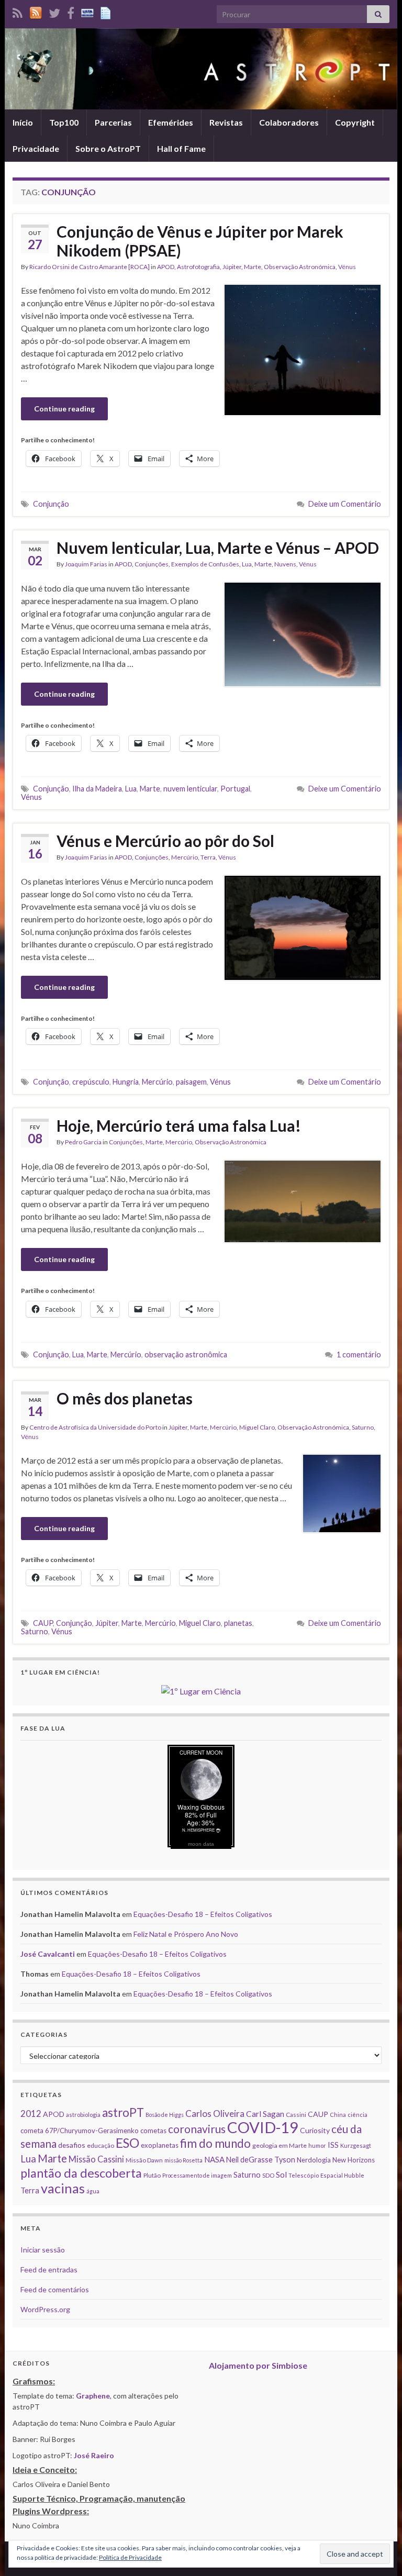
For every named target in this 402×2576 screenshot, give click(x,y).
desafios (72, 2145)
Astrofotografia (198, 267)
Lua (247, 564)
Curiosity (315, 2130)
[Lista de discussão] (87, 11)
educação (100, 2145)
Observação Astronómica (300, 267)
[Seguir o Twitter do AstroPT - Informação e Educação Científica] (54, 11)
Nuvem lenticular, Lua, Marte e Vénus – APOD (218, 548)
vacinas (63, 2188)
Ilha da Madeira (97, 789)
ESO (127, 2143)
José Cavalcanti (48, 1954)
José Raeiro (94, 2455)
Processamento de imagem (197, 2175)
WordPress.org (45, 2309)
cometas (153, 2131)
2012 (31, 2114)
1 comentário (359, 1354)
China (338, 2115)
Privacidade (36, 148)
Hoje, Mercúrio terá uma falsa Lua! (179, 1125)
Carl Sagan (265, 2114)
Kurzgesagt (356, 2145)
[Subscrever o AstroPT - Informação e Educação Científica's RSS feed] (18, 11)
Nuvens (285, 564)
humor (317, 2145)
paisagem (191, 1082)
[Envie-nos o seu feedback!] (107, 11)
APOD (166, 267)
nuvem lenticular (190, 789)
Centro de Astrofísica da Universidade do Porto (95, 1427)
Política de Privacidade (130, 2557)
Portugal (235, 789)
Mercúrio (185, 857)
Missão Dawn (144, 2160)
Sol (281, 2174)
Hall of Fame (181, 148)
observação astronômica (186, 1354)
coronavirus (197, 2129)
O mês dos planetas (125, 1398)
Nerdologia (314, 2160)
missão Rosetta (183, 2160)
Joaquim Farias (86, 564)
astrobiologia (83, 2115)
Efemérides (171, 122)
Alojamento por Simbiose (258, 2365)
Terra (208, 857)
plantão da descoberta (81, 2173)
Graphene (93, 2396)
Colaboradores (289, 122)
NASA (214, 2159)
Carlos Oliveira (215, 2114)
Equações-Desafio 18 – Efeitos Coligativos (203, 1914)
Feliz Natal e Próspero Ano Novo (186, 1934)
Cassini (296, 2115)
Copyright (355, 122)
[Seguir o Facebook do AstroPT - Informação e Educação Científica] (71, 11)
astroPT (123, 2112)
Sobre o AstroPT (108, 148)
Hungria (126, 1082)
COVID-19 (263, 2127)
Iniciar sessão (43, 2250)
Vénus (347, 267)
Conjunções (152, 564)
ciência (358, 2115)
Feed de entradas (49, 2270)
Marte (253, 267)
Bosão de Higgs (165, 2115)
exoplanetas (160, 2145)
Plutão (152, 2175)
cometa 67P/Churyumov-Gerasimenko (80, 2131)
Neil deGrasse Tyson (261, 2160)
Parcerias (113, 122)
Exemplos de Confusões (205, 564)
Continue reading (64, 409)
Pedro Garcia (83, 1142)
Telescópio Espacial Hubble (326, 2175)
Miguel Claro (257, 1427)
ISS (333, 2145)
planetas (238, 1623)
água (93, 2191)
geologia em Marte (280, 2145)
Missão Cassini (96, 2159)
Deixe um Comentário (345, 504)
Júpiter (232, 267)
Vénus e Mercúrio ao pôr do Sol (165, 841)
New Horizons (354, 2160)
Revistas (226, 122)
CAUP (43, 1623)
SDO (268, 2175)
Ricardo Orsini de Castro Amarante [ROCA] (90, 267)
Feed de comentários (55, 2289)
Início (23, 122)
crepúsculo (91, 1082)
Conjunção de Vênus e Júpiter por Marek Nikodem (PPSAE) (200, 241)
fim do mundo (215, 2143)
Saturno (363, 1427)
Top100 (64, 122)
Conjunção (51, 504)
